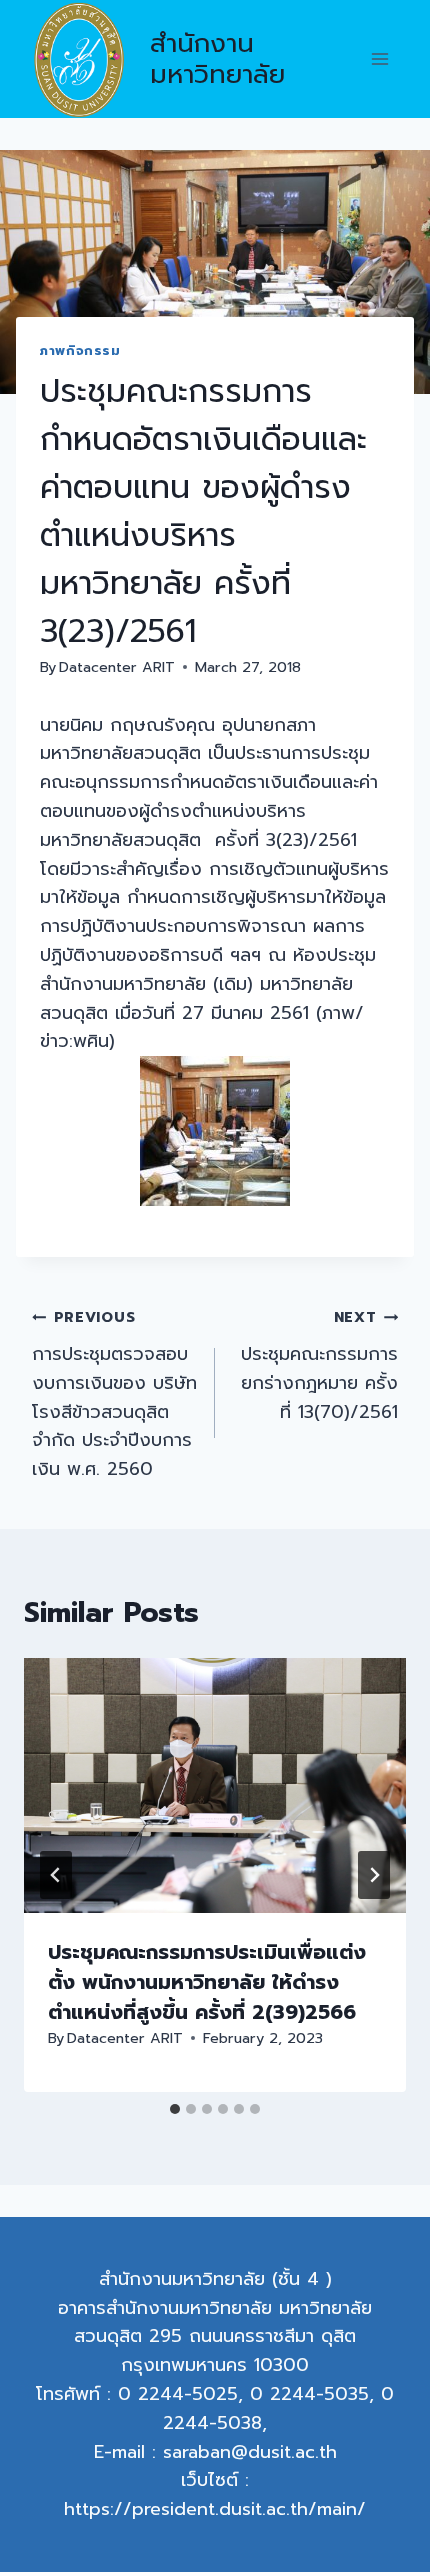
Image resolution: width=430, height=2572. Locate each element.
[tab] (175, 2109)
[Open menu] (379, 59)
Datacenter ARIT (117, 667)
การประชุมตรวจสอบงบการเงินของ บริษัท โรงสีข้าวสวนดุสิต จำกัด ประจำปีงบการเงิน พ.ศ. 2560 (114, 1394)
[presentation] (215, 1785)
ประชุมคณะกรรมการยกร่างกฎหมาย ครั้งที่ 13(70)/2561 (319, 1365)
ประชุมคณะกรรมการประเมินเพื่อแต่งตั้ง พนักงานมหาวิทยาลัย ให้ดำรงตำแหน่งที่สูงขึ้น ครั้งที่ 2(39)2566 (207, 1982)
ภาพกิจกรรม (80, 350)
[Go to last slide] (56, 1875)
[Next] (374, 1875)
